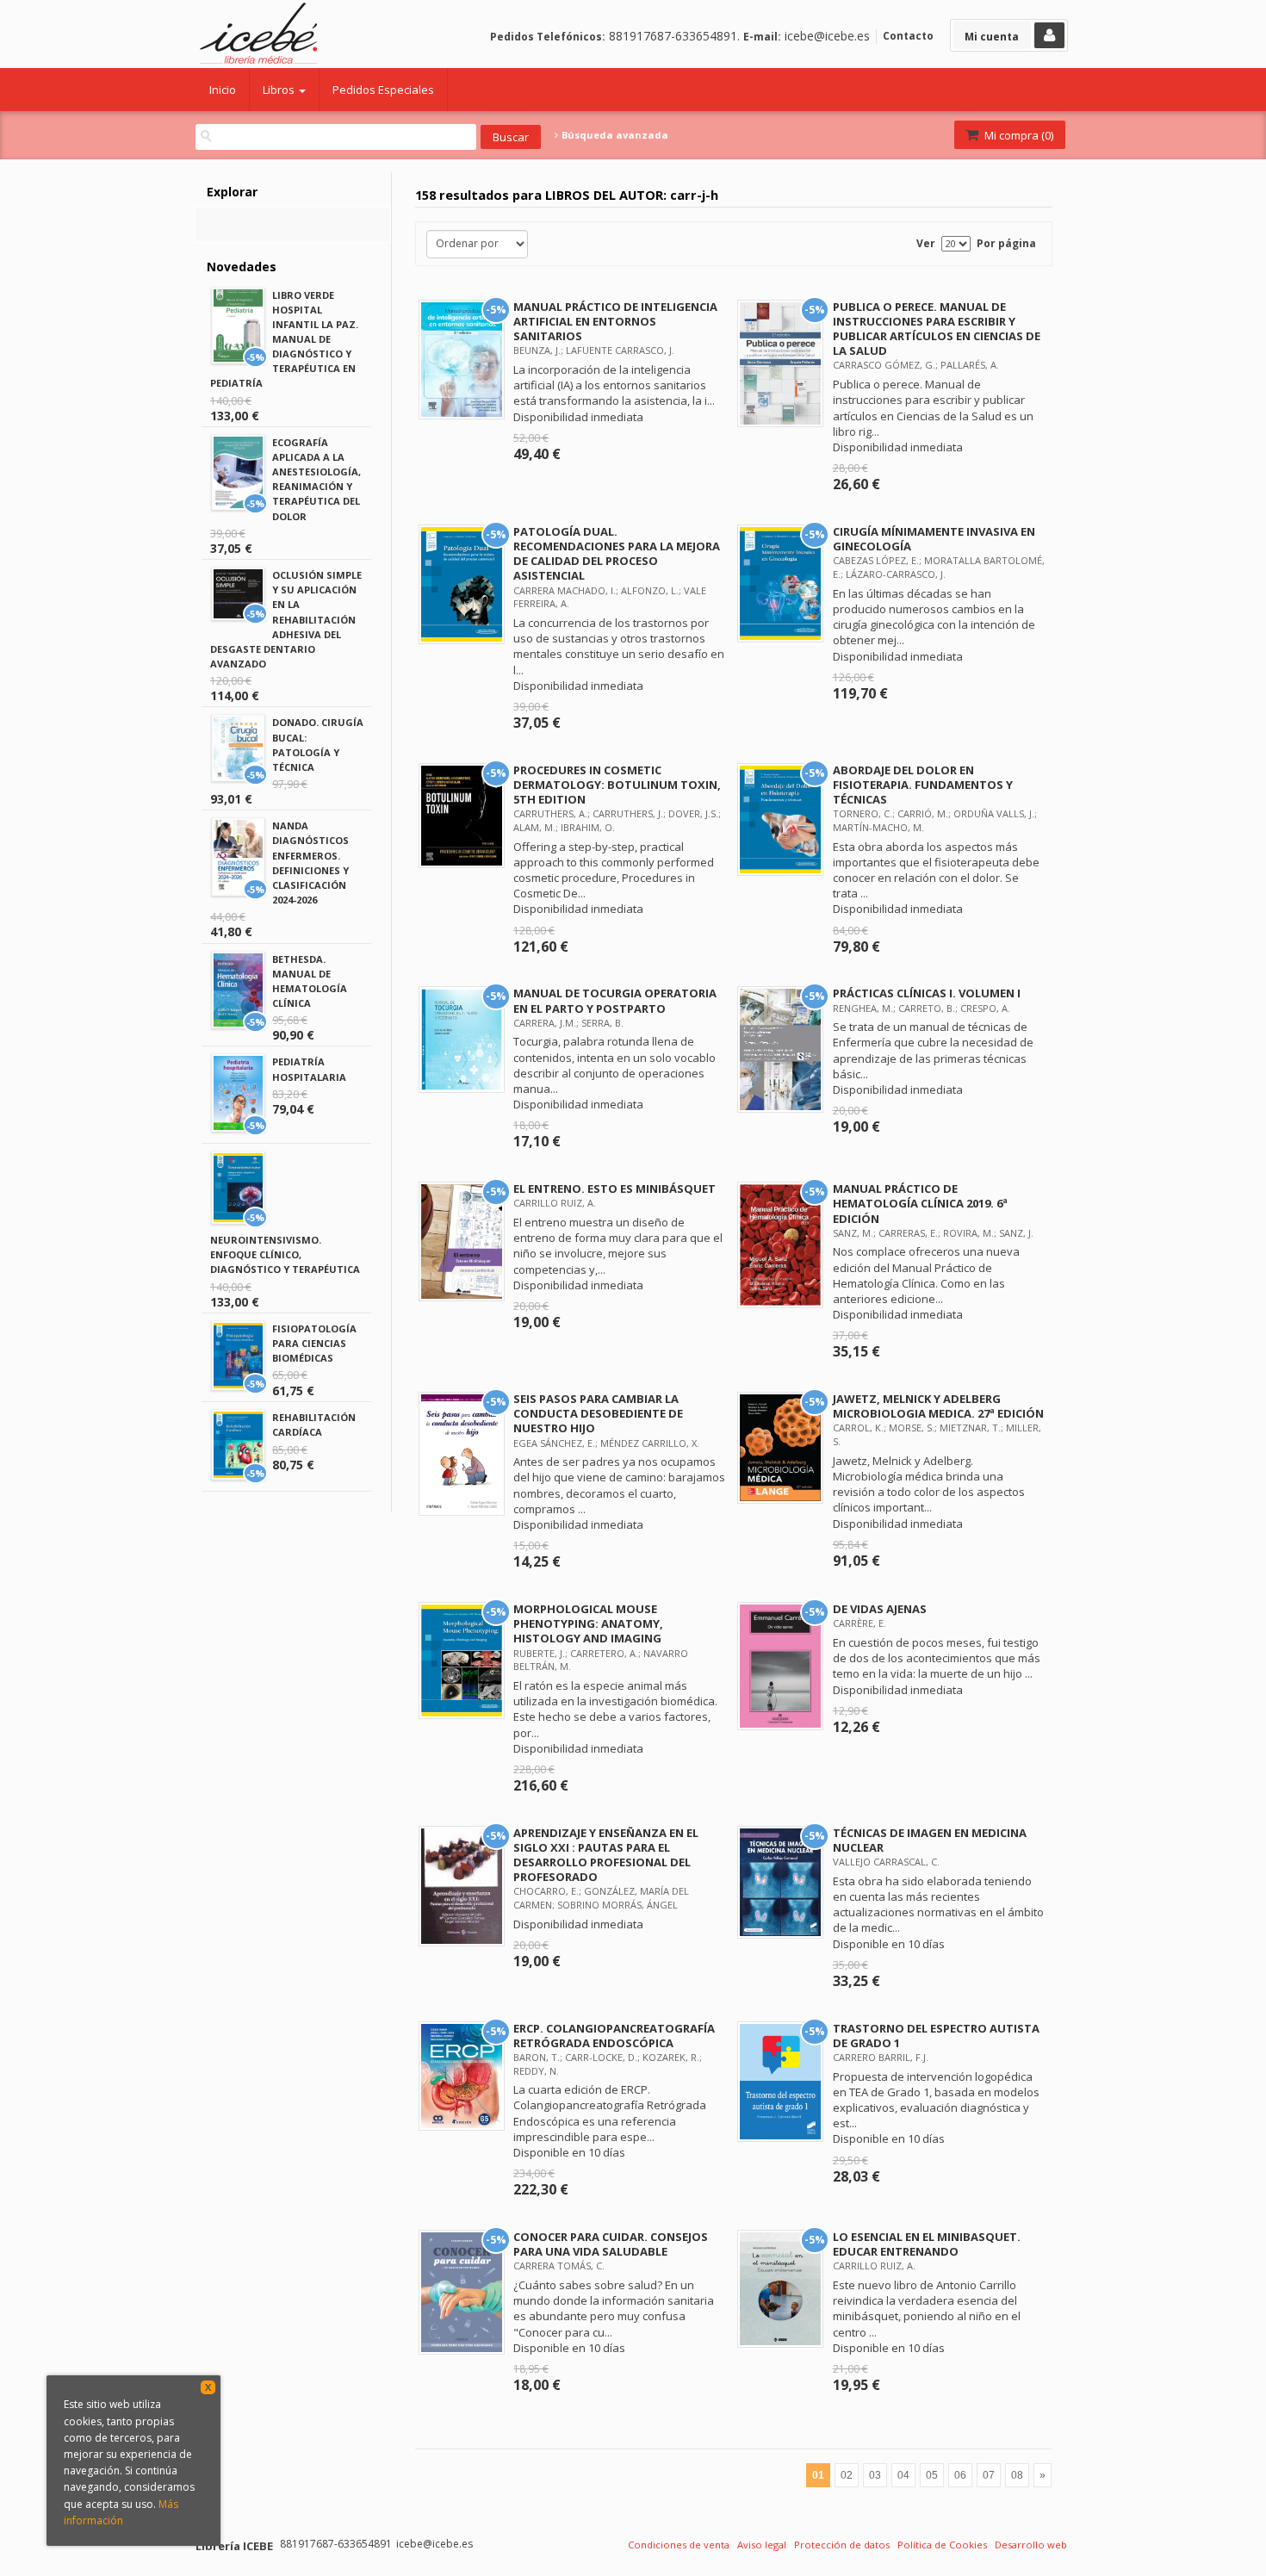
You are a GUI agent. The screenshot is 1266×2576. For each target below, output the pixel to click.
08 (1017, 2475)
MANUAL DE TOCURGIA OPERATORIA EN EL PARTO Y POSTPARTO (615, 1000)
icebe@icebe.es (827, 36)
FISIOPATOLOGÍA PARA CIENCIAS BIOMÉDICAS (314, 1343)
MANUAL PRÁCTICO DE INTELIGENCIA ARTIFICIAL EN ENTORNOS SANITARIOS (615, 321)
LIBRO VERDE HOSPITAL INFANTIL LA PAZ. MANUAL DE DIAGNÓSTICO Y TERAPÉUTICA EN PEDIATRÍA (284, 339)
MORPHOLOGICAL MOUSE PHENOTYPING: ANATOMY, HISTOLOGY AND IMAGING (588, 1623)
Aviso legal (762, 2545)
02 (847, 2475)
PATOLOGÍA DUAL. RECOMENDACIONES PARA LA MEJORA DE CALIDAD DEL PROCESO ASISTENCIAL (617, 553)
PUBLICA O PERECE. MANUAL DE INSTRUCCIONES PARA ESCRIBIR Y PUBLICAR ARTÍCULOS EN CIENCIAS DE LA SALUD (937, 329)
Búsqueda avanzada (614, 135)
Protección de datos (842, 2545)
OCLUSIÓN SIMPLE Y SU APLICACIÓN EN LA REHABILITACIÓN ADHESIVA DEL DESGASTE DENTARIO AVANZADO (286, 619)
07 (989, 2475)
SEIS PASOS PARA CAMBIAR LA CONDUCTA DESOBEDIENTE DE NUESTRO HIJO (598, 1413)
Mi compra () (1018, 135)
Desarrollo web (1031, 2545)
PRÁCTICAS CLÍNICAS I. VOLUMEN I (927, 993)
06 (960, 2475)
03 (875, 2475)
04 (903, 2475)
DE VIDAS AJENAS (880, 1609)
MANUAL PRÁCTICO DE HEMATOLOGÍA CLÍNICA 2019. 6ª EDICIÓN (920, 1203)
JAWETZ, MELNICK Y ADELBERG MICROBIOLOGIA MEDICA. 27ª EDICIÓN (938, 1406)
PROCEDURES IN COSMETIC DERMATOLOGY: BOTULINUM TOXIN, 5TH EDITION (617, 785)
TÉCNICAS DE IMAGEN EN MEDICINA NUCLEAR (930, 1840)
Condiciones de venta (679, 2545)
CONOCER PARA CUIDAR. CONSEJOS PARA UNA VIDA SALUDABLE (611, 2244)
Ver (926, 243)
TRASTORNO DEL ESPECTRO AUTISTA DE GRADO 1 (936, 2036)
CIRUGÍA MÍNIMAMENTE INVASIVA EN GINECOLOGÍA (934, 539)
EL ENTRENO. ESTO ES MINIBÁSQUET (614, 1189)
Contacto (908, 36)
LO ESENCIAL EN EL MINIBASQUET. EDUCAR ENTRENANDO (927, 2244)
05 (932, 2475)
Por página (1006, 243)
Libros (280, 90)
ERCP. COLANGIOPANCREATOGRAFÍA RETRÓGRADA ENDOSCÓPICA (614, 2036)
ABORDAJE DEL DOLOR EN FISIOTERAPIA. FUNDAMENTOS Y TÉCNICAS (923, 785)
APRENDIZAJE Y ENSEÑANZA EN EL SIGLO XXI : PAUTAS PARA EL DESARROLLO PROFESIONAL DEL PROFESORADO (606, 1855)
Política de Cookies (942, 2545)
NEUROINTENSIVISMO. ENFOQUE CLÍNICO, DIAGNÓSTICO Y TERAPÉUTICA (285, 1254)
